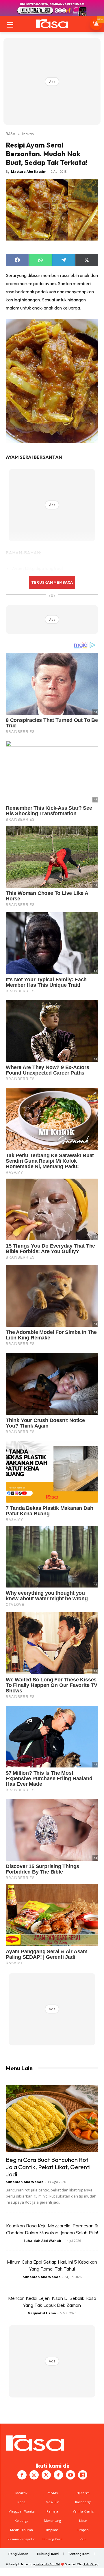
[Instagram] (34, 2475)
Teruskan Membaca (52, 582)
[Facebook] (22, 2475)
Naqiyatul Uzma (42, 2313)
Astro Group (91, 2564)
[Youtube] (70, 2475)
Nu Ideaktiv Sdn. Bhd (48, 2564)
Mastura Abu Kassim (29, 171)
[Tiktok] (58, 2475)
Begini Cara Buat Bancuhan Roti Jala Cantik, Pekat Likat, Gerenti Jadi (48, 2167)
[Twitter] (46, 2475)
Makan (28, 134)
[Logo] (52, 24)
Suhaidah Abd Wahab (25, 2182)
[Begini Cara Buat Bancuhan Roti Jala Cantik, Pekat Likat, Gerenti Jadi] (52, 2119)
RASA (11, 134)
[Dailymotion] (83, 2475)
